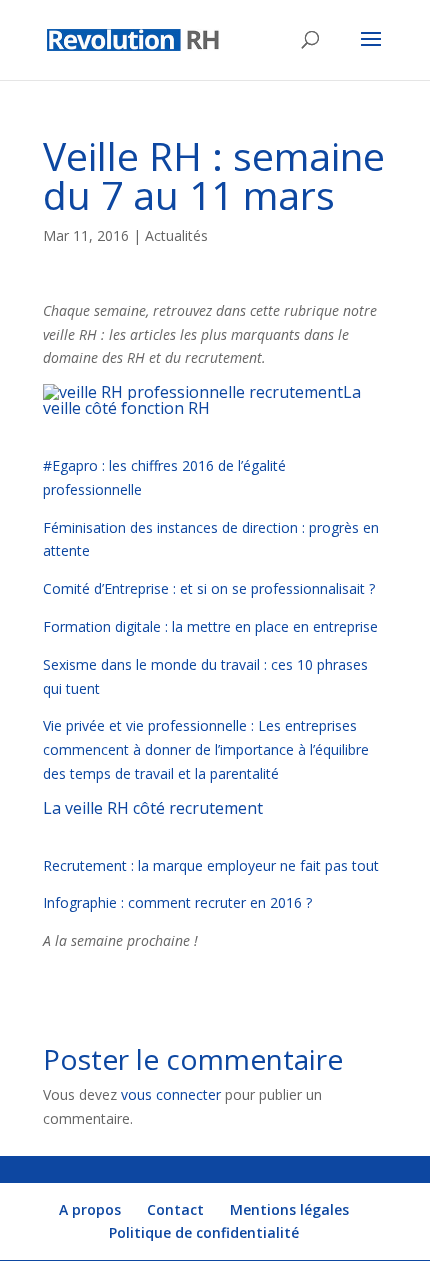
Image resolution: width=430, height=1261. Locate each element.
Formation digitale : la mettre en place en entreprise (210, 626)
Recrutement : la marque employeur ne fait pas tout (211, 865)
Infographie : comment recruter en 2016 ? (179, 902)
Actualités (176, 235)
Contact (175, 1209)
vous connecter (171, 1094)
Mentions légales (289, 1209)
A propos (90, 1209)
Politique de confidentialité (204, 1232)
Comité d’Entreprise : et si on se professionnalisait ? (211, 588)
